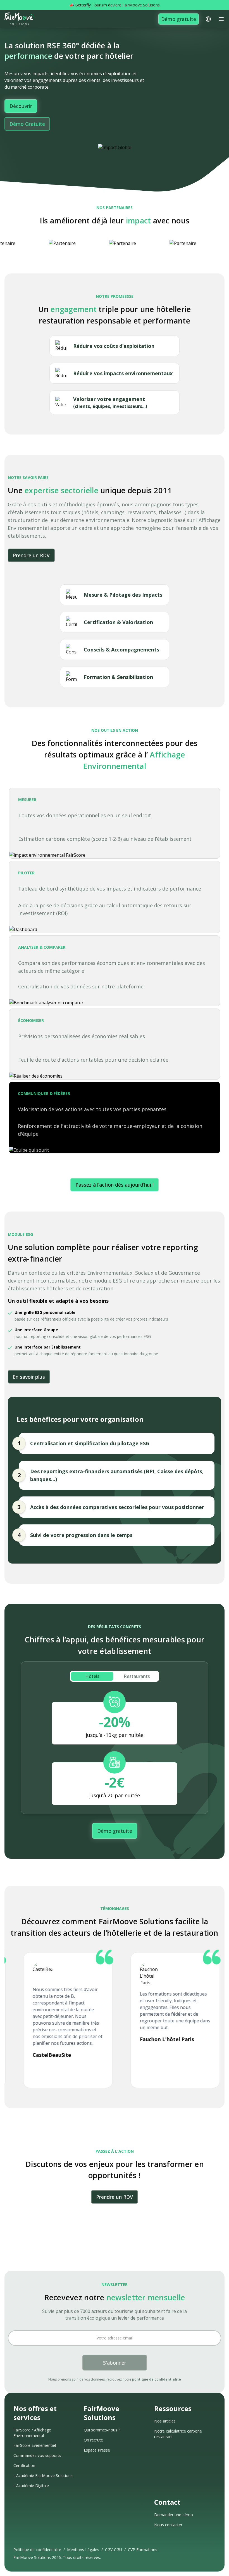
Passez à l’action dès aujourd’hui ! (115, 1185)
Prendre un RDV (31, 555)
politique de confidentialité (157, 2379)
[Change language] (208, 19)
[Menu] (221, 19)
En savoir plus (29, 1377)
